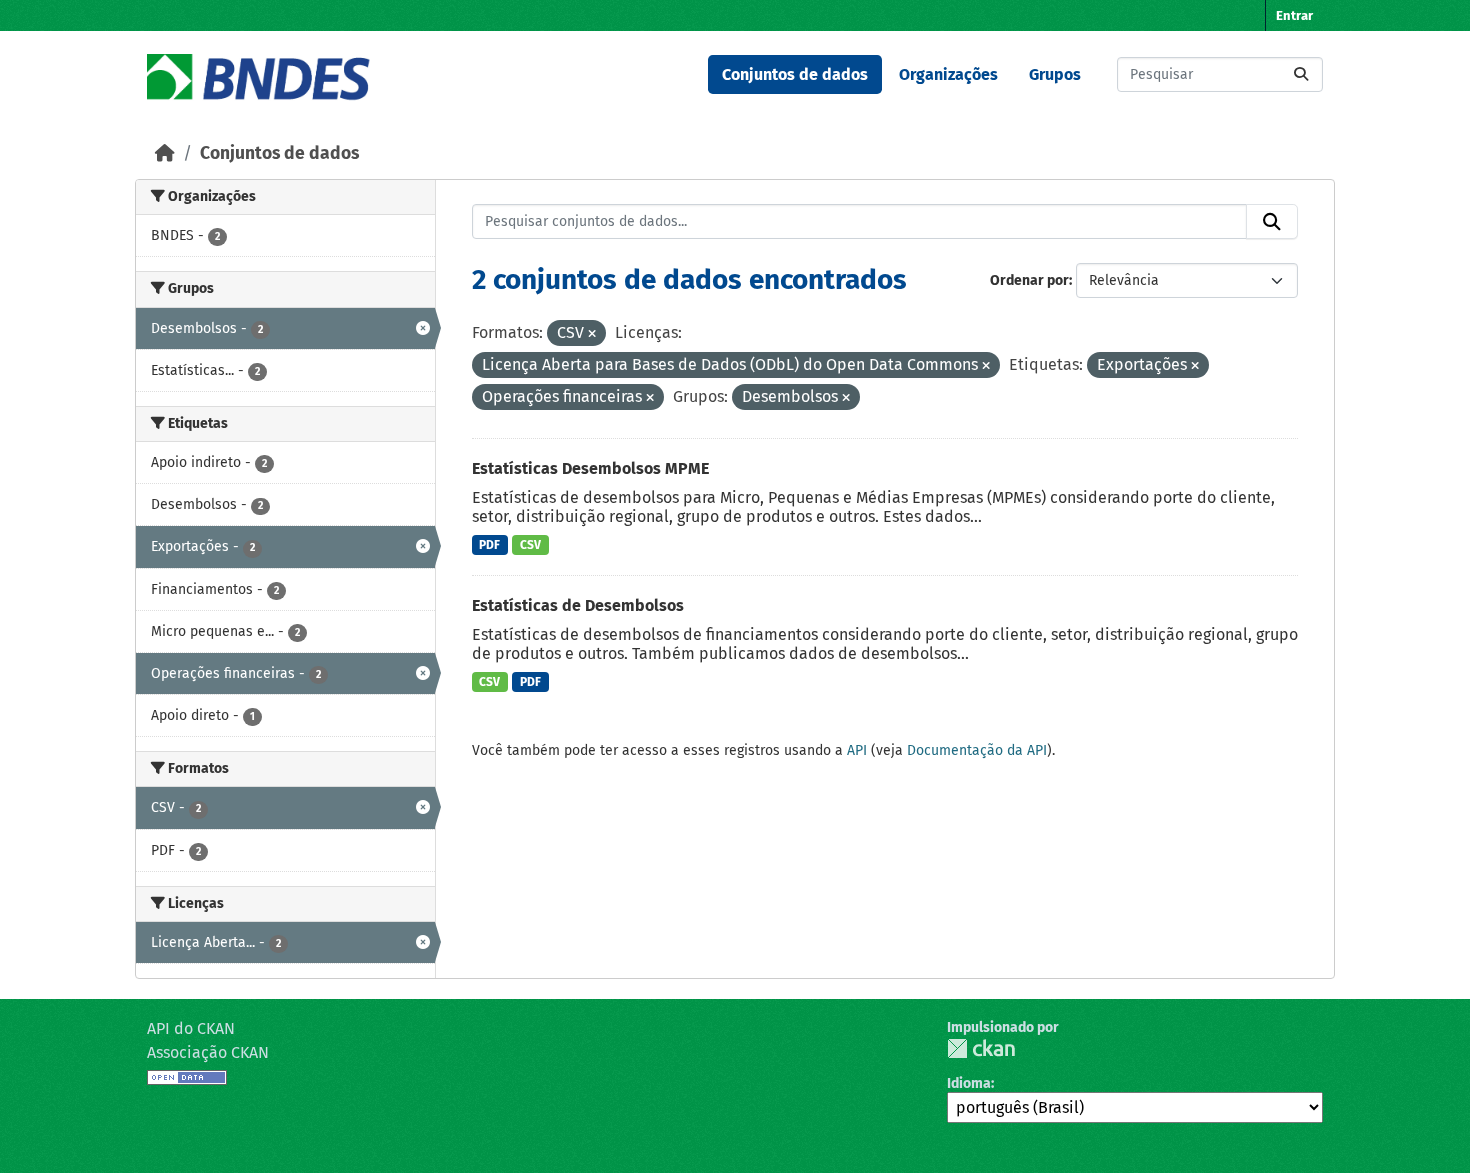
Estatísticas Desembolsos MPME (590, 468)
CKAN (981, 1048)
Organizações (948, 74)
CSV (530, 545)
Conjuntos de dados (795, 74)
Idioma (969, 1083)
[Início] (165, 153)
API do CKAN (191, 1028)
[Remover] (592, 334)
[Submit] (1301, 74)
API (857, 750)
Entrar (1294, 15)
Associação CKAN (208, 1052)
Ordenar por (1029, 280)
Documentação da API (977, 750)
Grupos (1055, 74)
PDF (489, 545)
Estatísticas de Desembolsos (578, 605)
